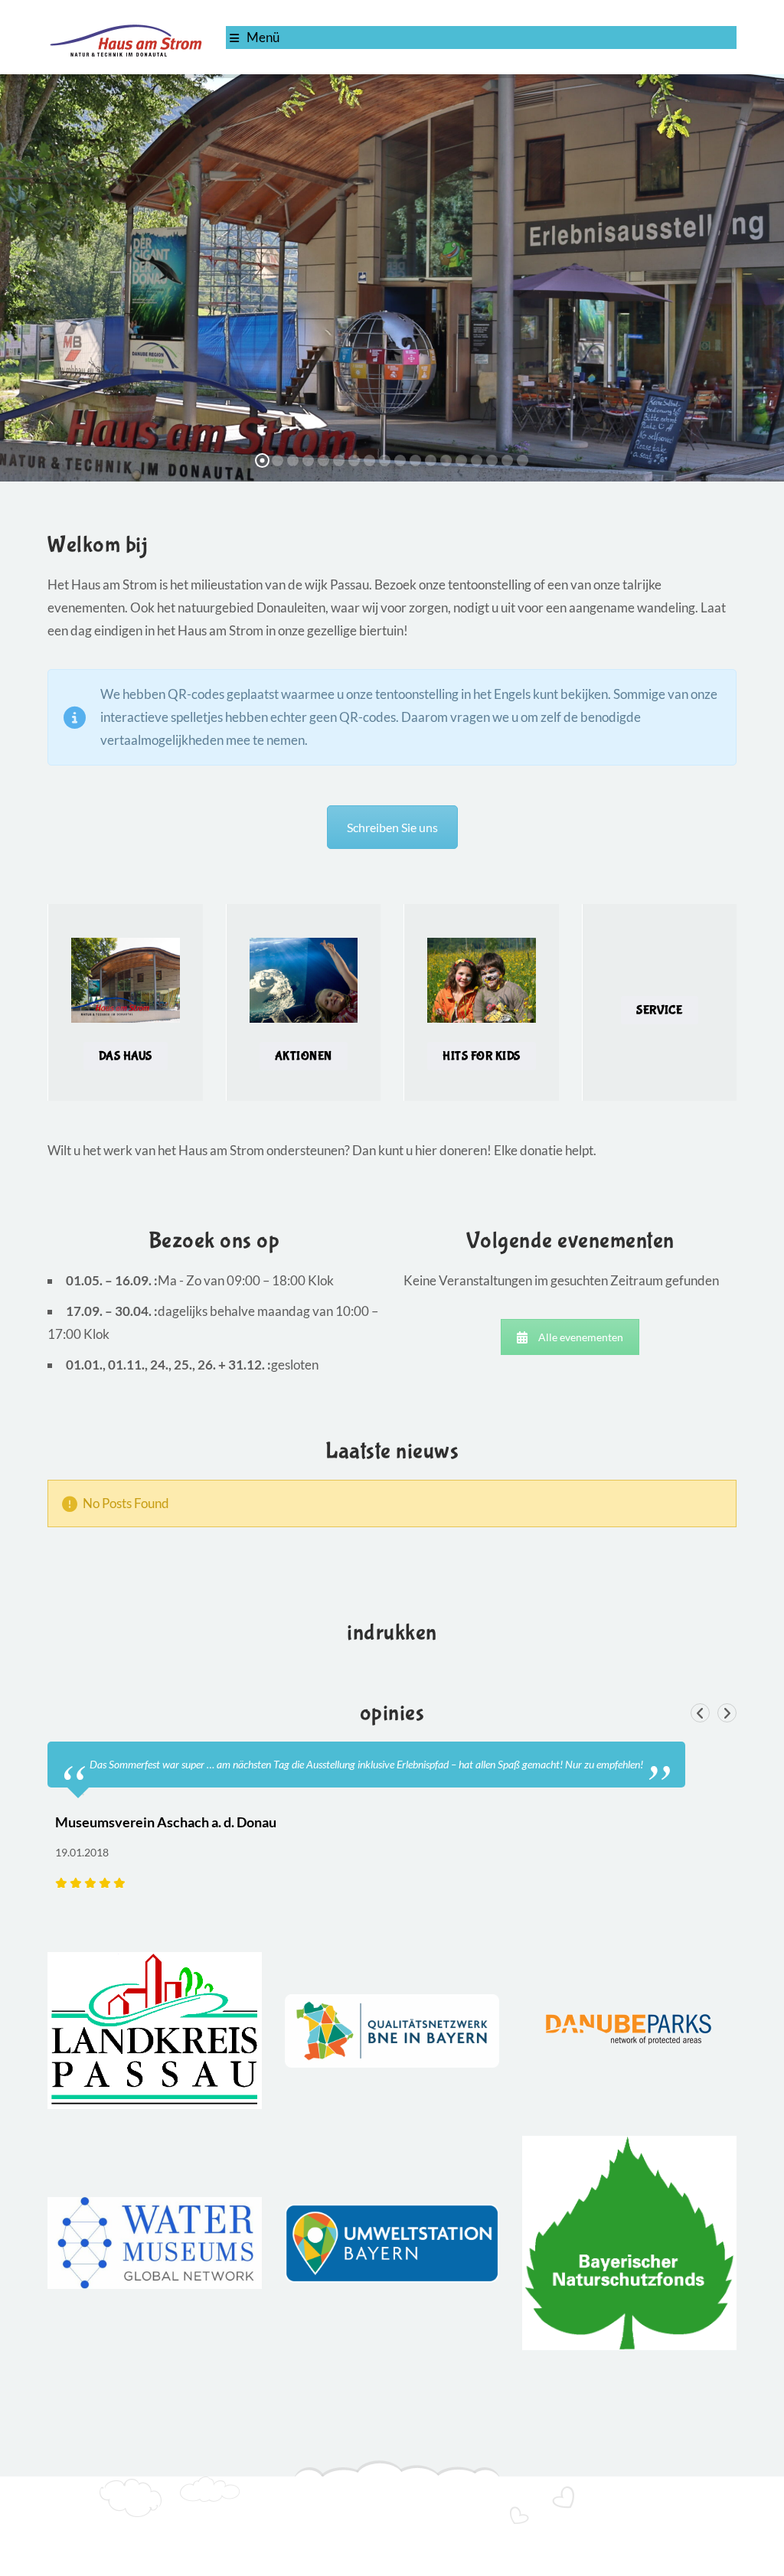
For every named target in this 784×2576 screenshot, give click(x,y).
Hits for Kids (482, 1056)
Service (660, 1010)
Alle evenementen (581, 1337)
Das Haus (126, 1056)
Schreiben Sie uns (392, 827)
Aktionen (304, 1056)
